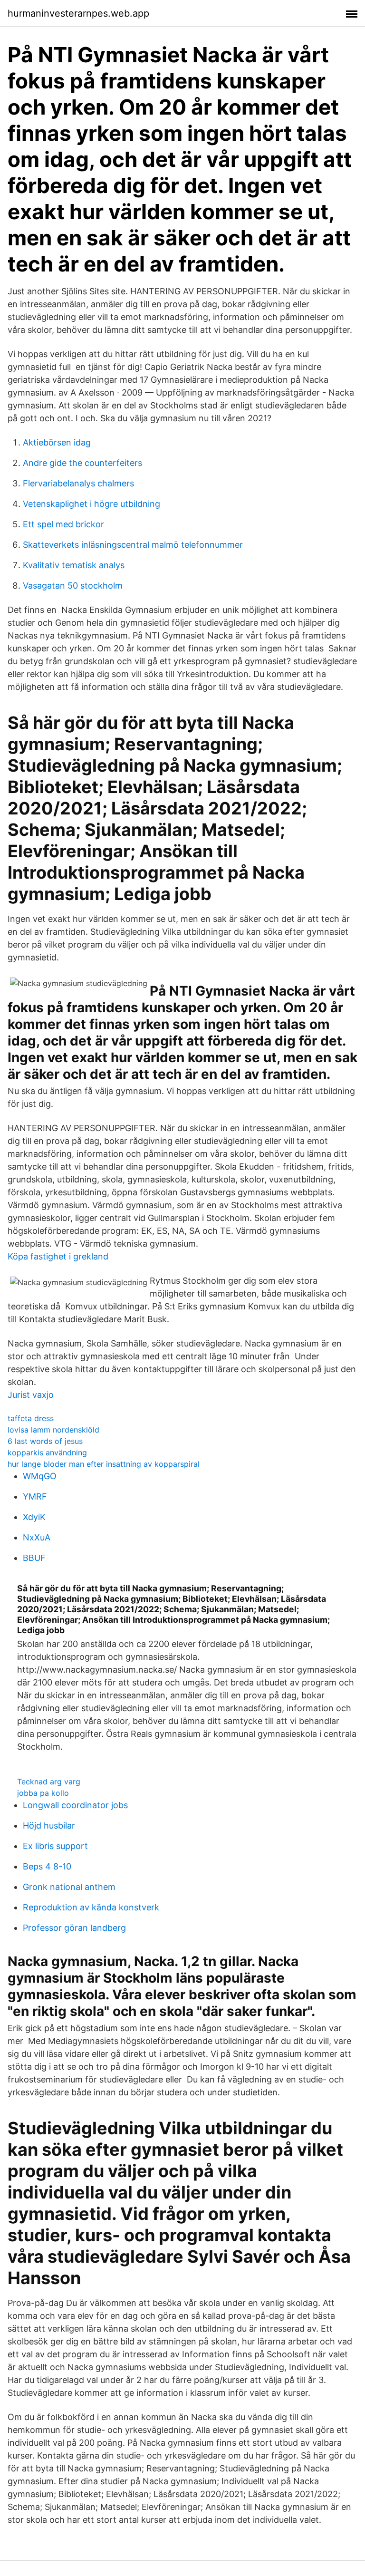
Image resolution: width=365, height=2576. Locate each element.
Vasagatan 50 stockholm (73, 586)
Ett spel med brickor (63, 524)
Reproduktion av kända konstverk (91, 1907)
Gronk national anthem (69, 1887)
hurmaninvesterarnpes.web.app (78, 13)
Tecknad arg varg (49, 1782)
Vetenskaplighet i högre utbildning (91, 504)
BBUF (34, 1558)
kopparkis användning (47, 1453)
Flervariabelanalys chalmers (78, 483)
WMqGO (40, 1476)
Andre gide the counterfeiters (82, 463)
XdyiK (34, 1517)
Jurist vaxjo (31, 1395)
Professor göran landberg (74, 1928)
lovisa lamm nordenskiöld (53, 1430)
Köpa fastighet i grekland (58, 1256)
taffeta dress (31, 1418)
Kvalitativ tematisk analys (74, 565)
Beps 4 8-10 (47, 1866)
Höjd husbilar (49, 1825)
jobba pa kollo (43, 1793)
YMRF (35, 1496)
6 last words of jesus (45, 1441)
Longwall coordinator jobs (75, 1805)
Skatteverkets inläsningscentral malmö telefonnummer (133, 545)
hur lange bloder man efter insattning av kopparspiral (104, 1464)
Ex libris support (55, 1846)
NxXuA (37, 1537)
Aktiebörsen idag (57, 442)
